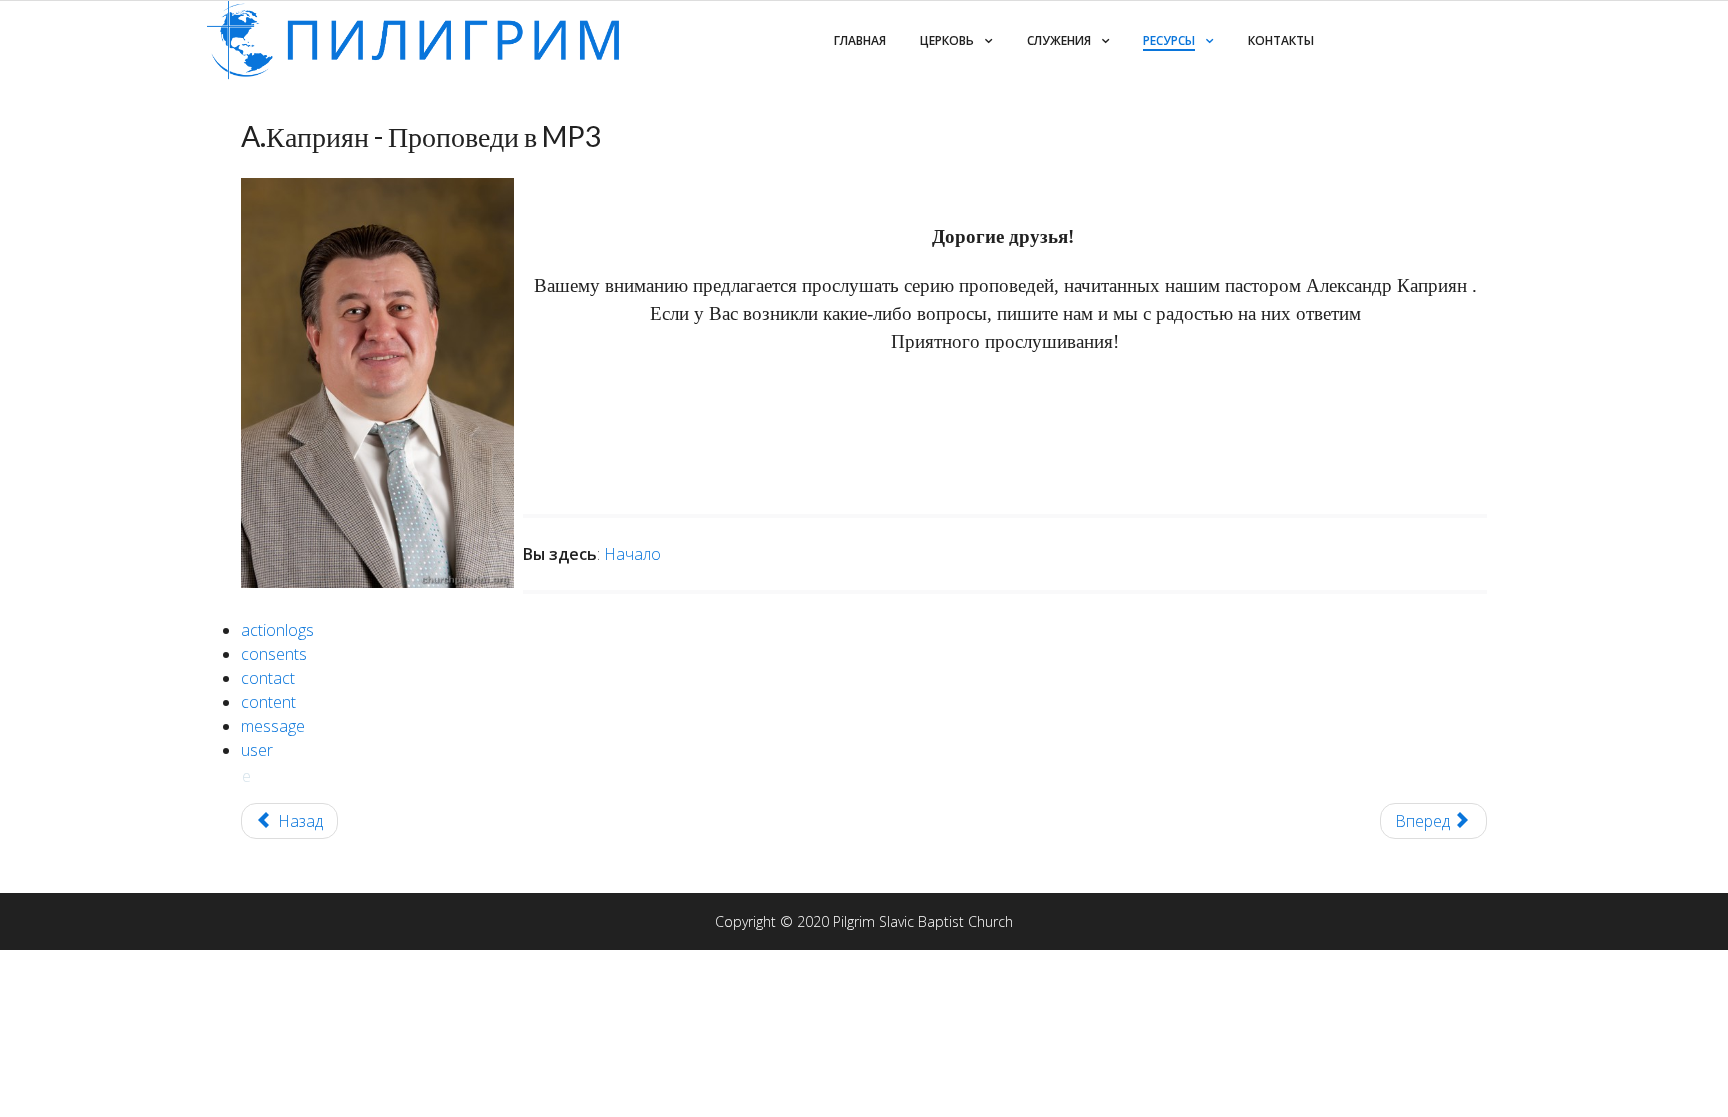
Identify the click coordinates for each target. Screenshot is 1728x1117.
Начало (632, 554)
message (273, 726)
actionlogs (277, 630)
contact (268, 678)
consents (274, 654)
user (257, 750)
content (268, 702)
